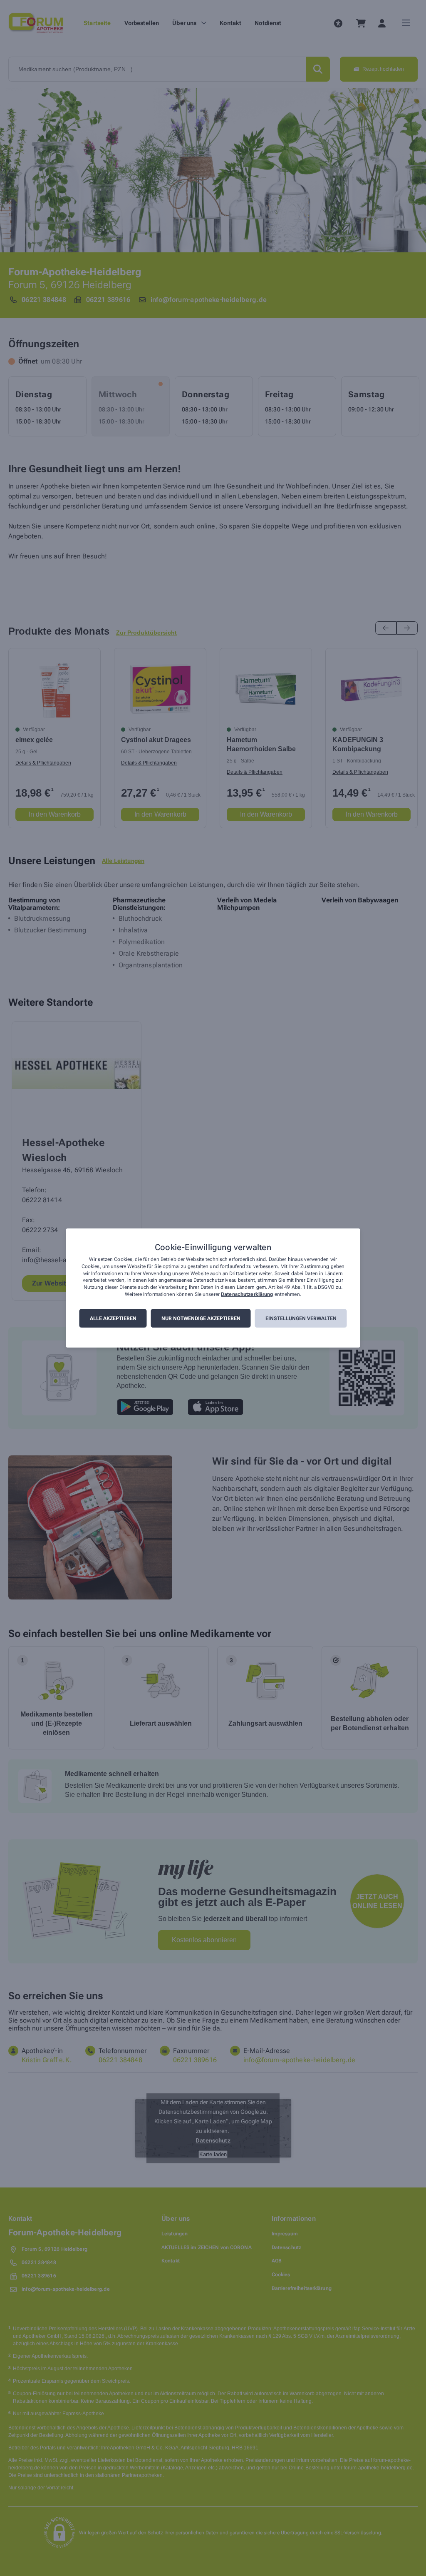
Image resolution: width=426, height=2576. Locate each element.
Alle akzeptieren (113, 1318)
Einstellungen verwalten (301, 1318)
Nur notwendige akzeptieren (201, 1318)
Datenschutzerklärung (247, 1294)
